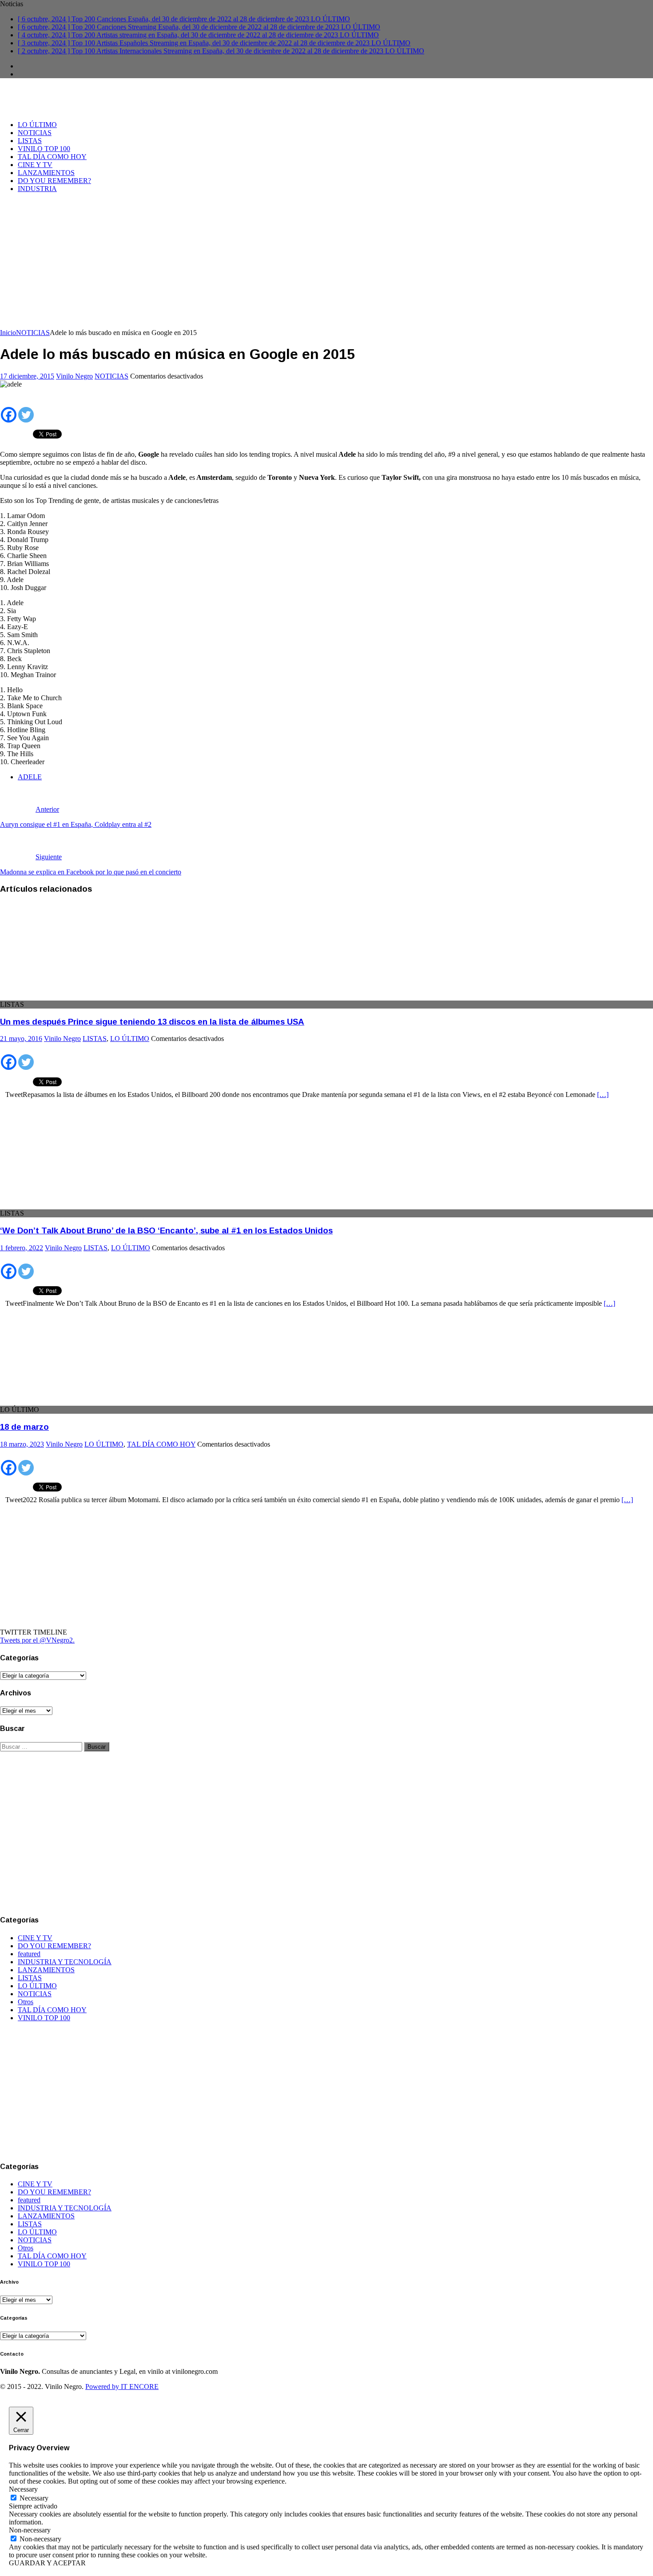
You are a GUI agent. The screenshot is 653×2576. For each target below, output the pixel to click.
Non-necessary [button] (30, 2530)
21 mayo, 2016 (21, 1039)
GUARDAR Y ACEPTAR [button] (47, 2563)
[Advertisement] (326, 262)
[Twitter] (26, 409)
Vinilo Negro (74, 376)
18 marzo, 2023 (22, 1444)
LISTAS (30, 141)
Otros (26, 2002)
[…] (603, 1095)
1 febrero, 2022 (22, 1248)
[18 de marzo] (72, 1402)
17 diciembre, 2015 (27, 376)
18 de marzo (24, 1427)
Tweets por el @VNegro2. (37, 1640)
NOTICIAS (35, 133)
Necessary (34, 2498)
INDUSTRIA (37, 189)
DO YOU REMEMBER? (54, 181)
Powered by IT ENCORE (122, 2387)
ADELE (30, 777)
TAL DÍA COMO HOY (52, 157)
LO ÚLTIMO (37, 125)
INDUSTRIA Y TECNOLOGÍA (65, 1962)
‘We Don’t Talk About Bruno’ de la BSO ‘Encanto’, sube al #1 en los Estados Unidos (166, 1230)
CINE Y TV (35, 165)
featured (29, 1954)
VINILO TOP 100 (44, 149)
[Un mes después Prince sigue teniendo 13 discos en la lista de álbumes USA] (72, 996)
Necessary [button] (23, 2489)
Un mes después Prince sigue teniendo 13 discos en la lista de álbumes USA (152, 1022)
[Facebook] (9, 409)
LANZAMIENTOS (46, 173)
